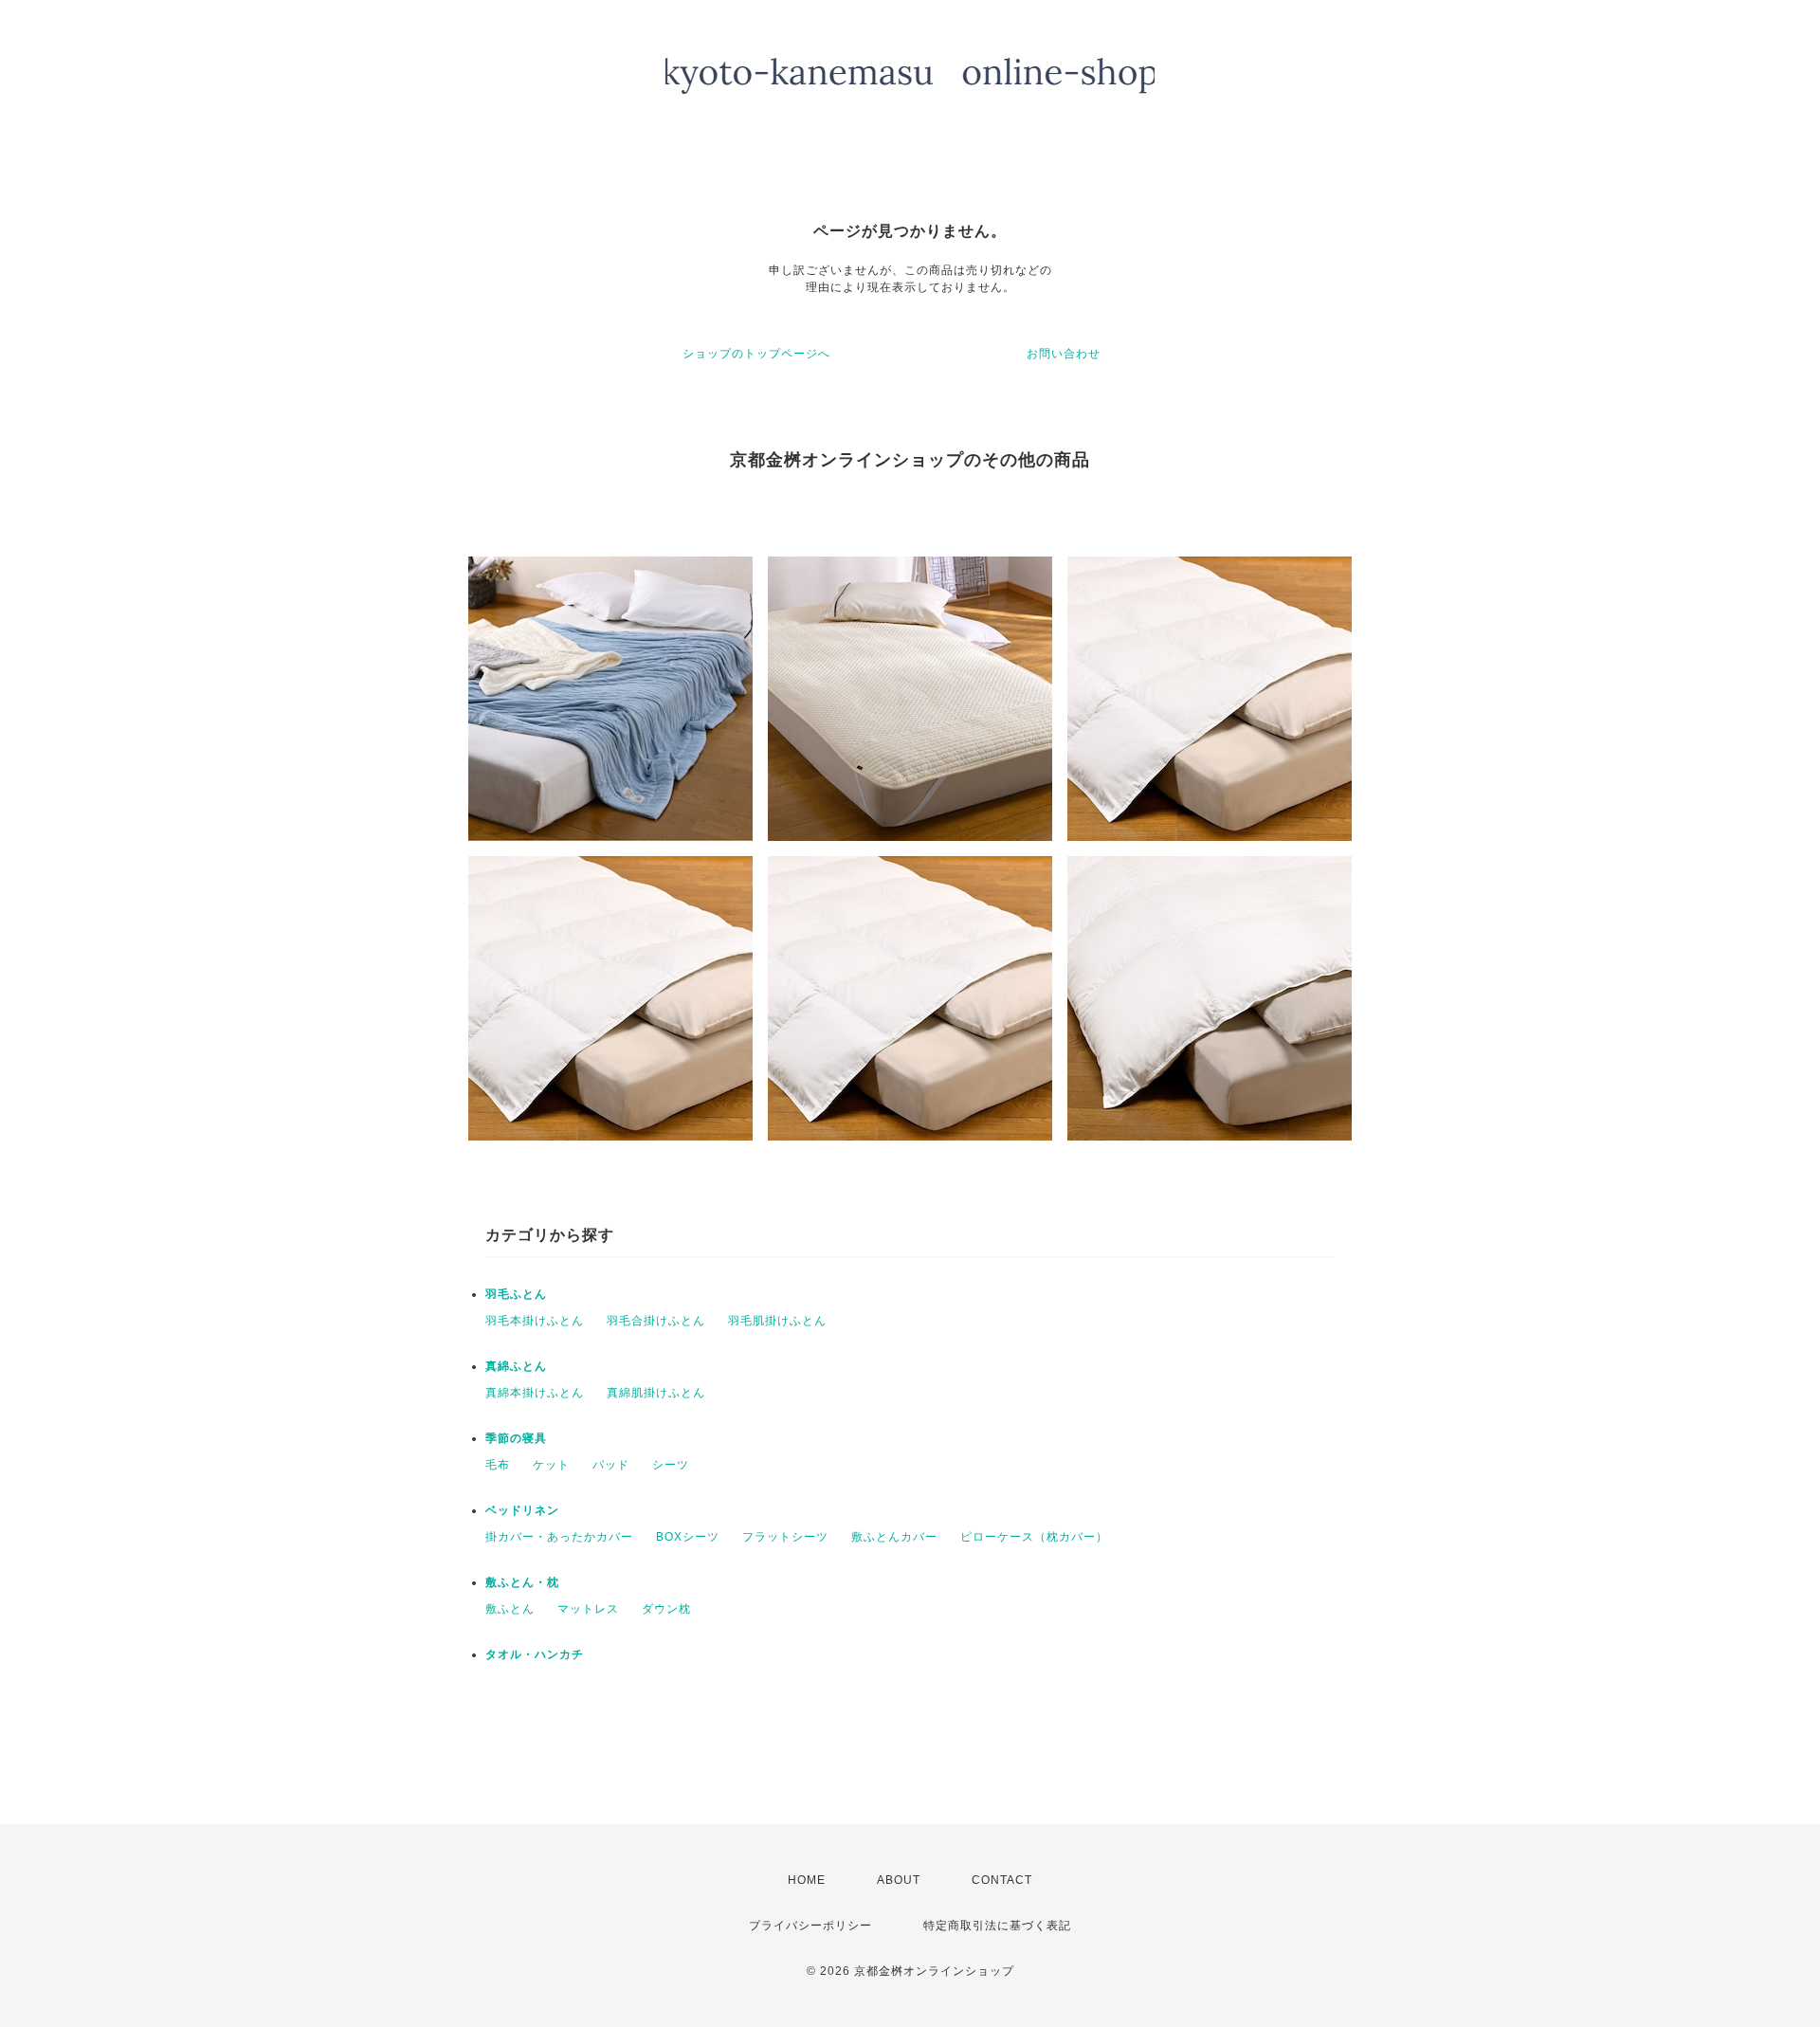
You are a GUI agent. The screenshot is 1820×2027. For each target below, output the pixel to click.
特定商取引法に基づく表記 (997, 1926)
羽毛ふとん (516, 1294)
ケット (551, 1465)
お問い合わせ (1064, 354)
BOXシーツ (688, 1537)
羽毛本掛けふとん (535, 1321)
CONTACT (1002, 1880)
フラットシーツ (785, 1537)
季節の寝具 (516, 1438)
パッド (611, 1465)
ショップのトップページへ (756, 354)
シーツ (671, 1465)
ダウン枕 (666, 1609)
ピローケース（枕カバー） (1034, 1537)
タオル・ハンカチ (535, 1654)
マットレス (588, 1609)
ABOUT (899, 1880)
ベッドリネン (522, 1510)
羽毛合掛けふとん (656, 1321)
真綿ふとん (516, 1366)
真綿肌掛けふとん (656, 1393)
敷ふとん (510, 1609)
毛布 (498, 1465)
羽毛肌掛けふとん (777, 1321)
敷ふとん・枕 (522, 1582)
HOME (807, 1880)
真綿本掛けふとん (535, 1393)
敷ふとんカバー (894, 1537)
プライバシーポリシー (810, 1926)
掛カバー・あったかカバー (559, 1537)
